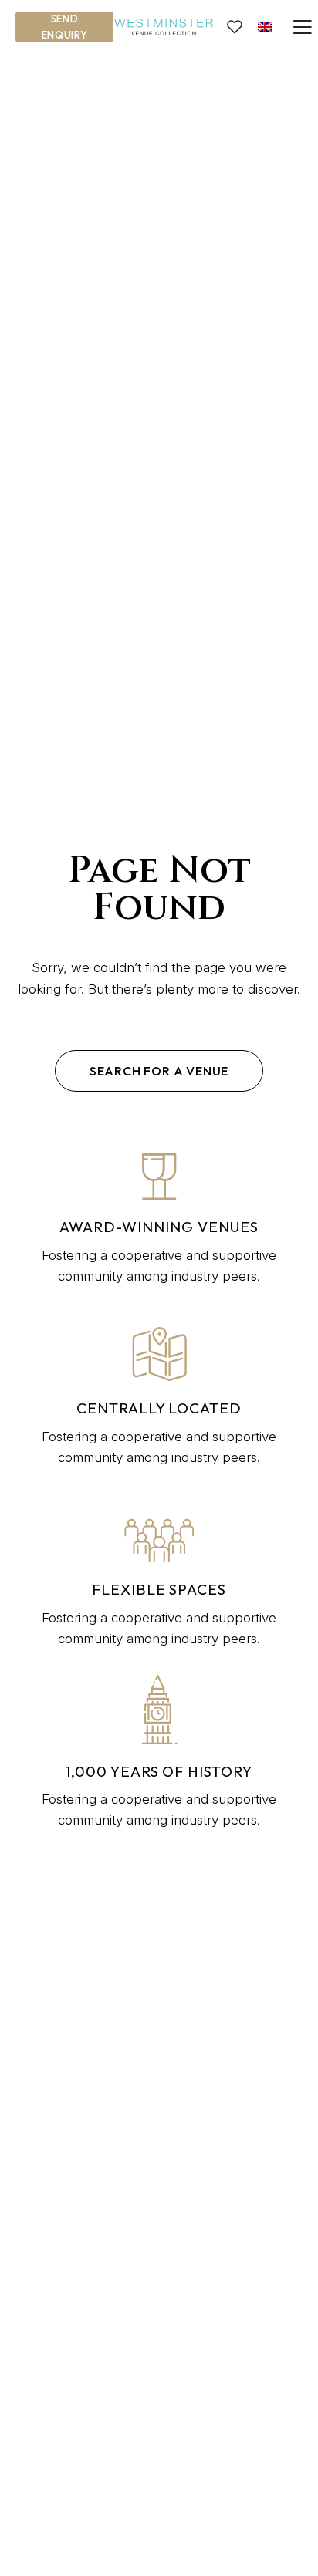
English (265, 27)
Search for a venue (159, 1071)
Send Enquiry (65, 27)
